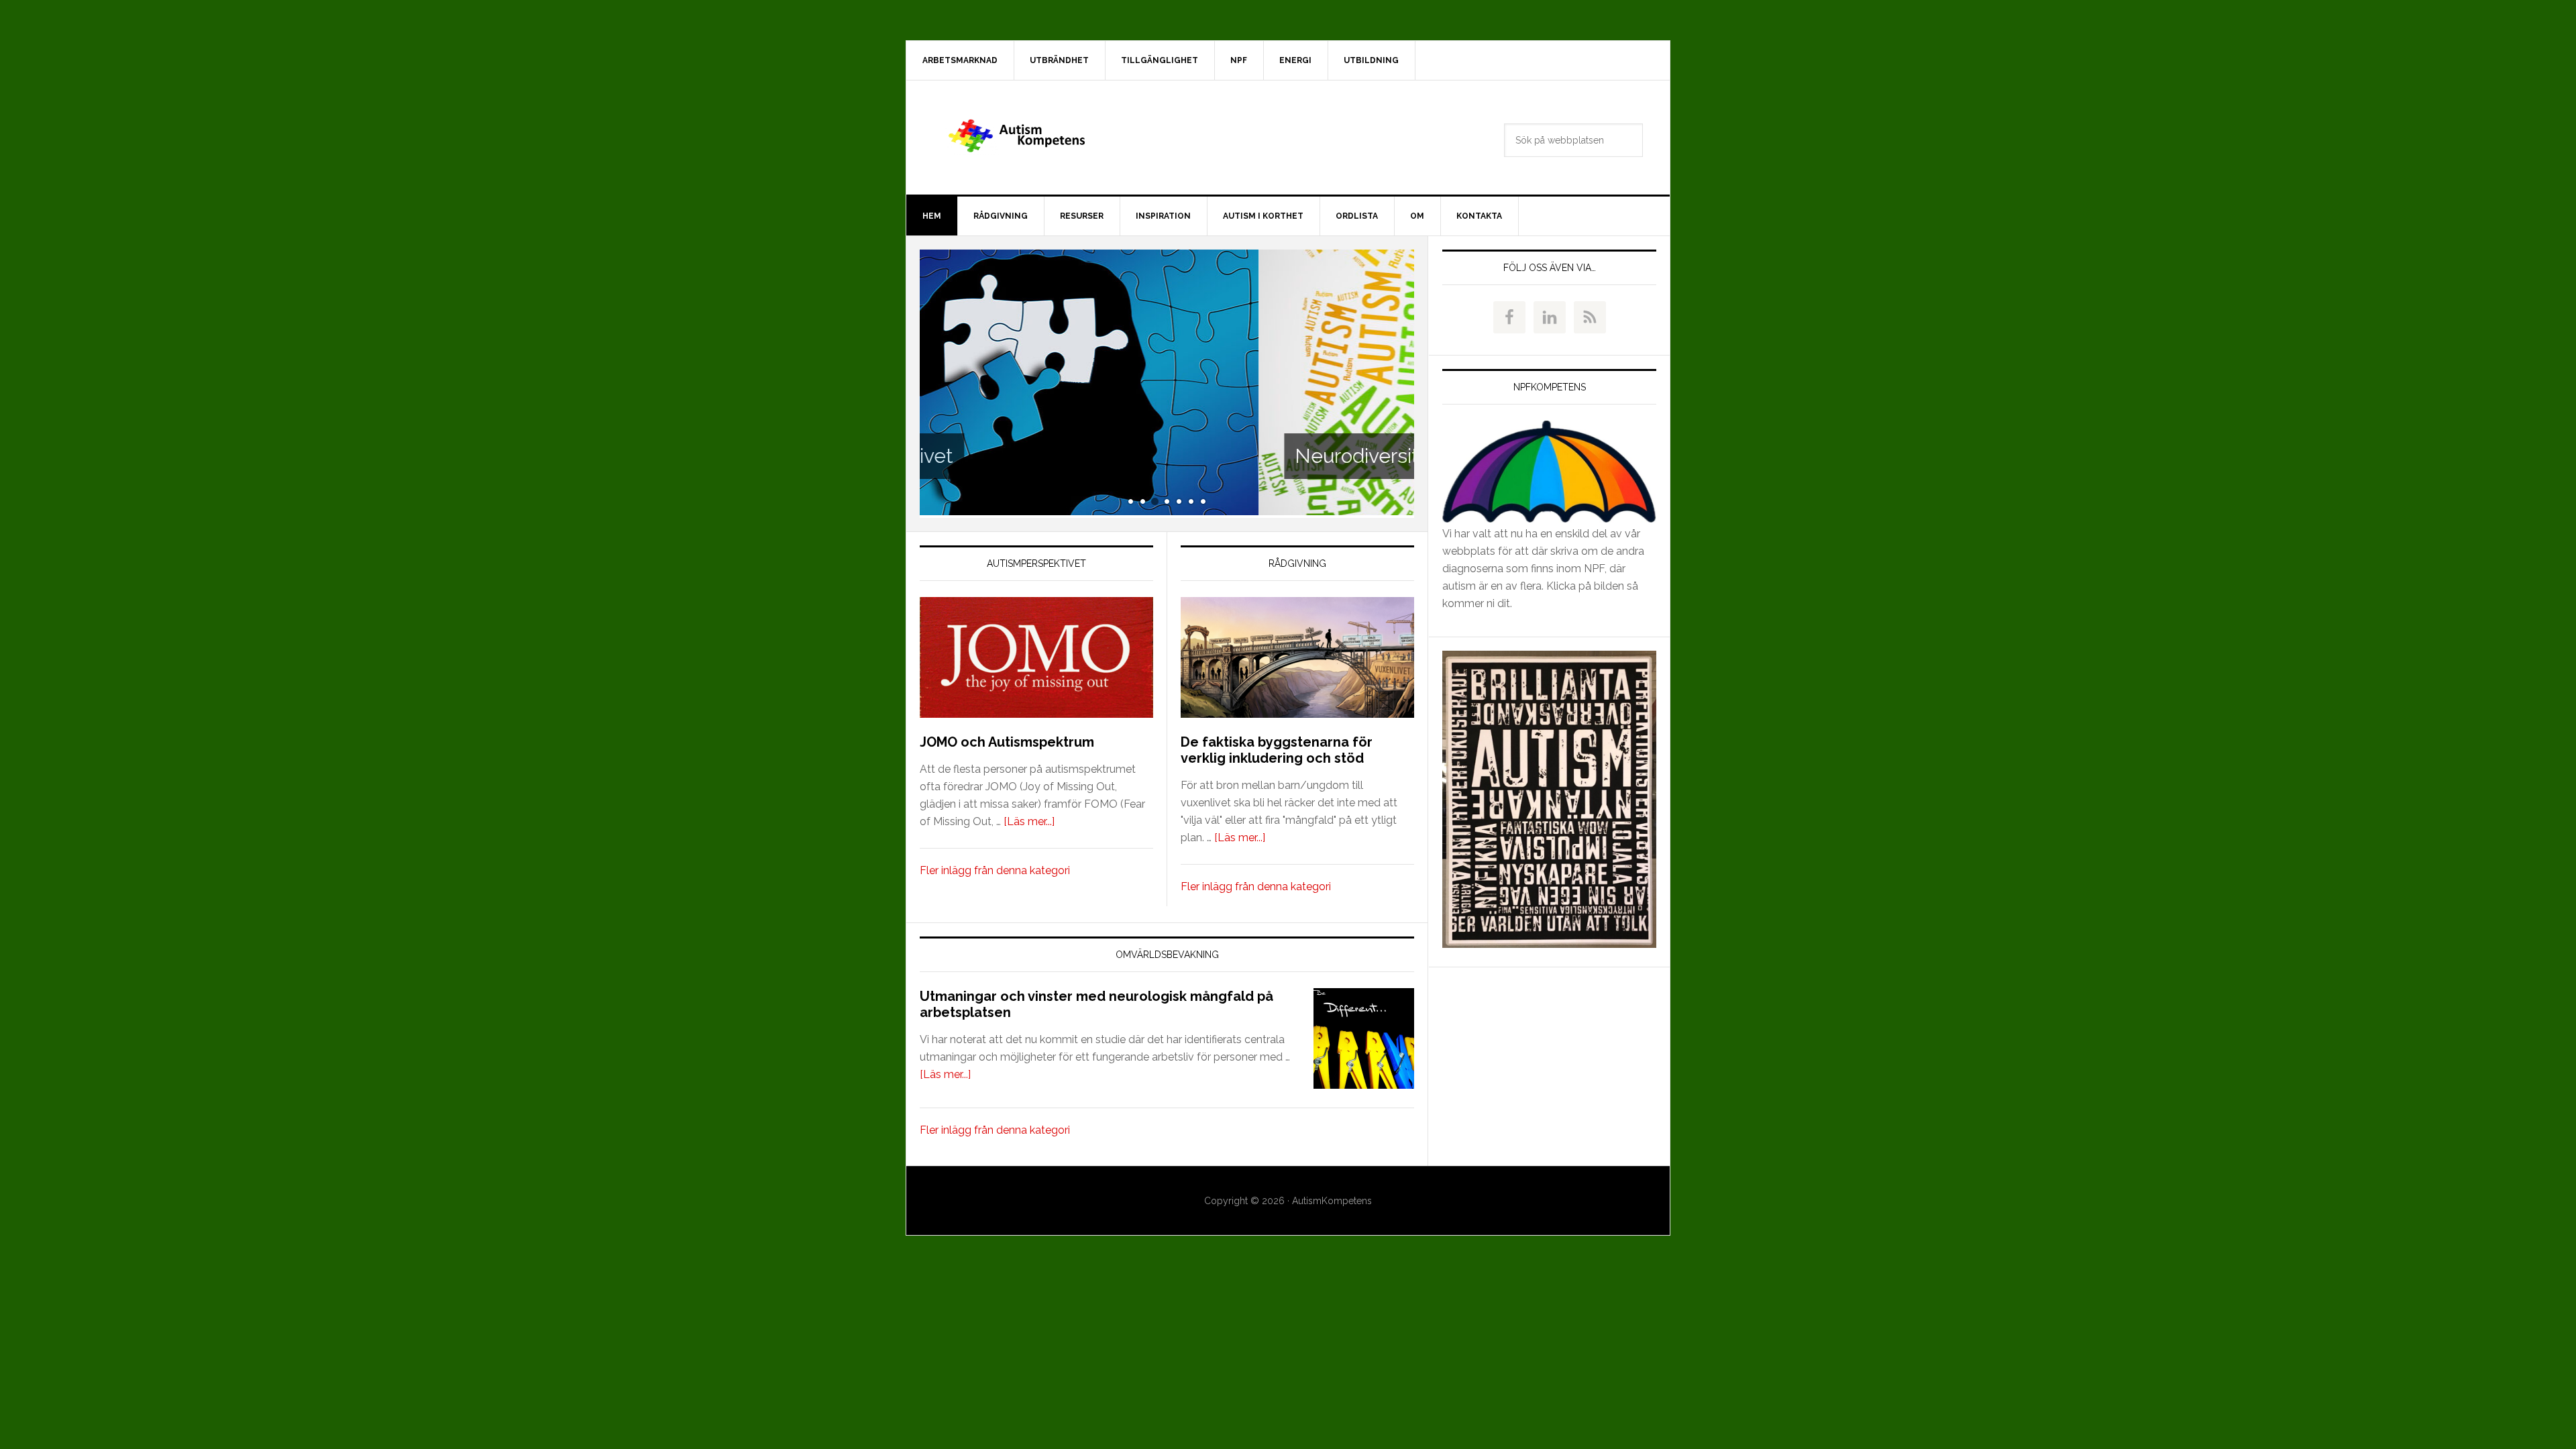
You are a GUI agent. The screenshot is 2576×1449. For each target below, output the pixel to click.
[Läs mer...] (1029, 821)
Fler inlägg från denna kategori (995, 870)
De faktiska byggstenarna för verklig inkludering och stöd (1277, 750)
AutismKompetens (1020, 138)
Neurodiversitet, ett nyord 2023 (1098, 456)
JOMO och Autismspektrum (1007, 742)
